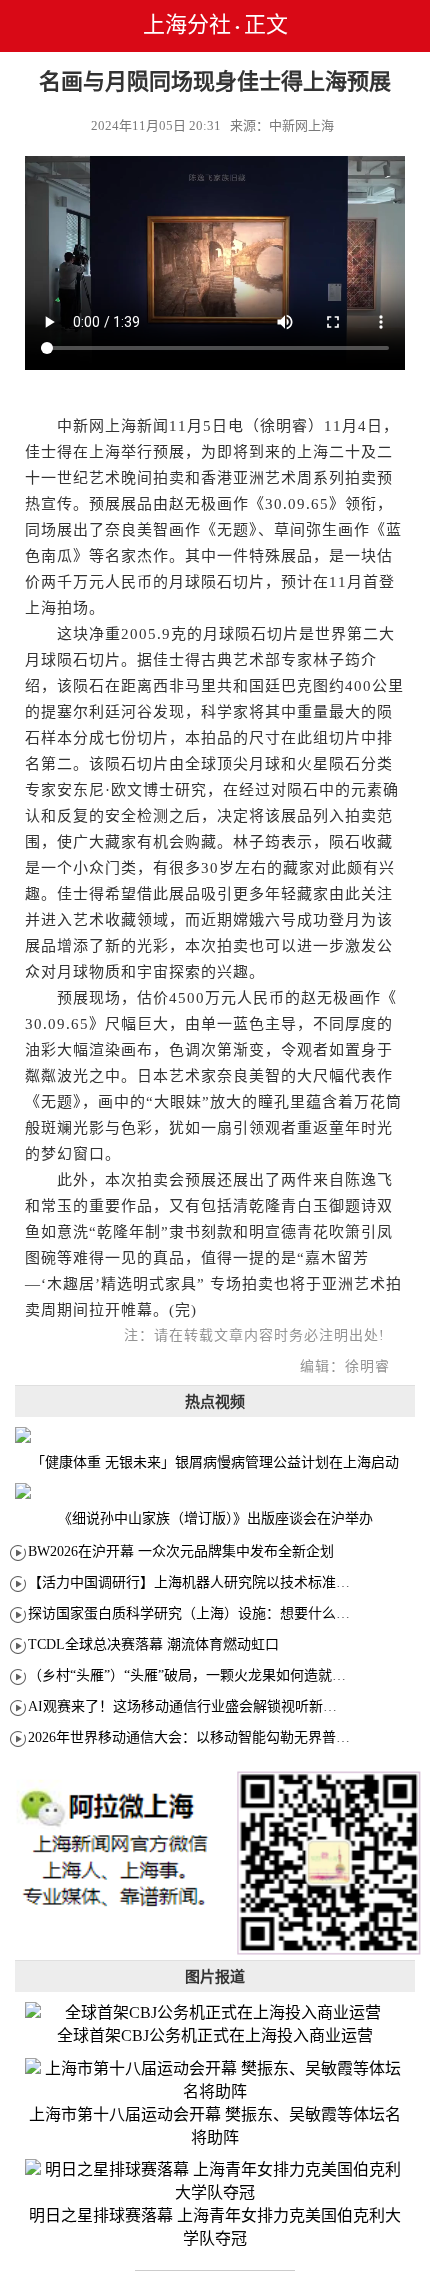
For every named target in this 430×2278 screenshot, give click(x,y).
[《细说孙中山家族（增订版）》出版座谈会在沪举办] (215, 1491)
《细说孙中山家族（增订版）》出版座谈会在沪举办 (215, 1518)
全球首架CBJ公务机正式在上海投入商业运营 (215, 2035)
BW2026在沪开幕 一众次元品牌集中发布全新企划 (181, 1551)
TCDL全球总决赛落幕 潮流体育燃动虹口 (153, 1644)
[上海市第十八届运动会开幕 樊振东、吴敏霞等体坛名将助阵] (215, 2081)
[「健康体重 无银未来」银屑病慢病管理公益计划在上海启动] (215, 1435)
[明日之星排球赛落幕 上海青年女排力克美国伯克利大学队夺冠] (215, 2182)
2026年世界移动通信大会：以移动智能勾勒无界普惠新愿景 (210, 1737)
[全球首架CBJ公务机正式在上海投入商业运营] (215, 2013)
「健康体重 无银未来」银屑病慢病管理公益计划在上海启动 (215, 1462)
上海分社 (187, 24)
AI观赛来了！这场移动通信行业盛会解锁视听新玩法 (189, 1706)
